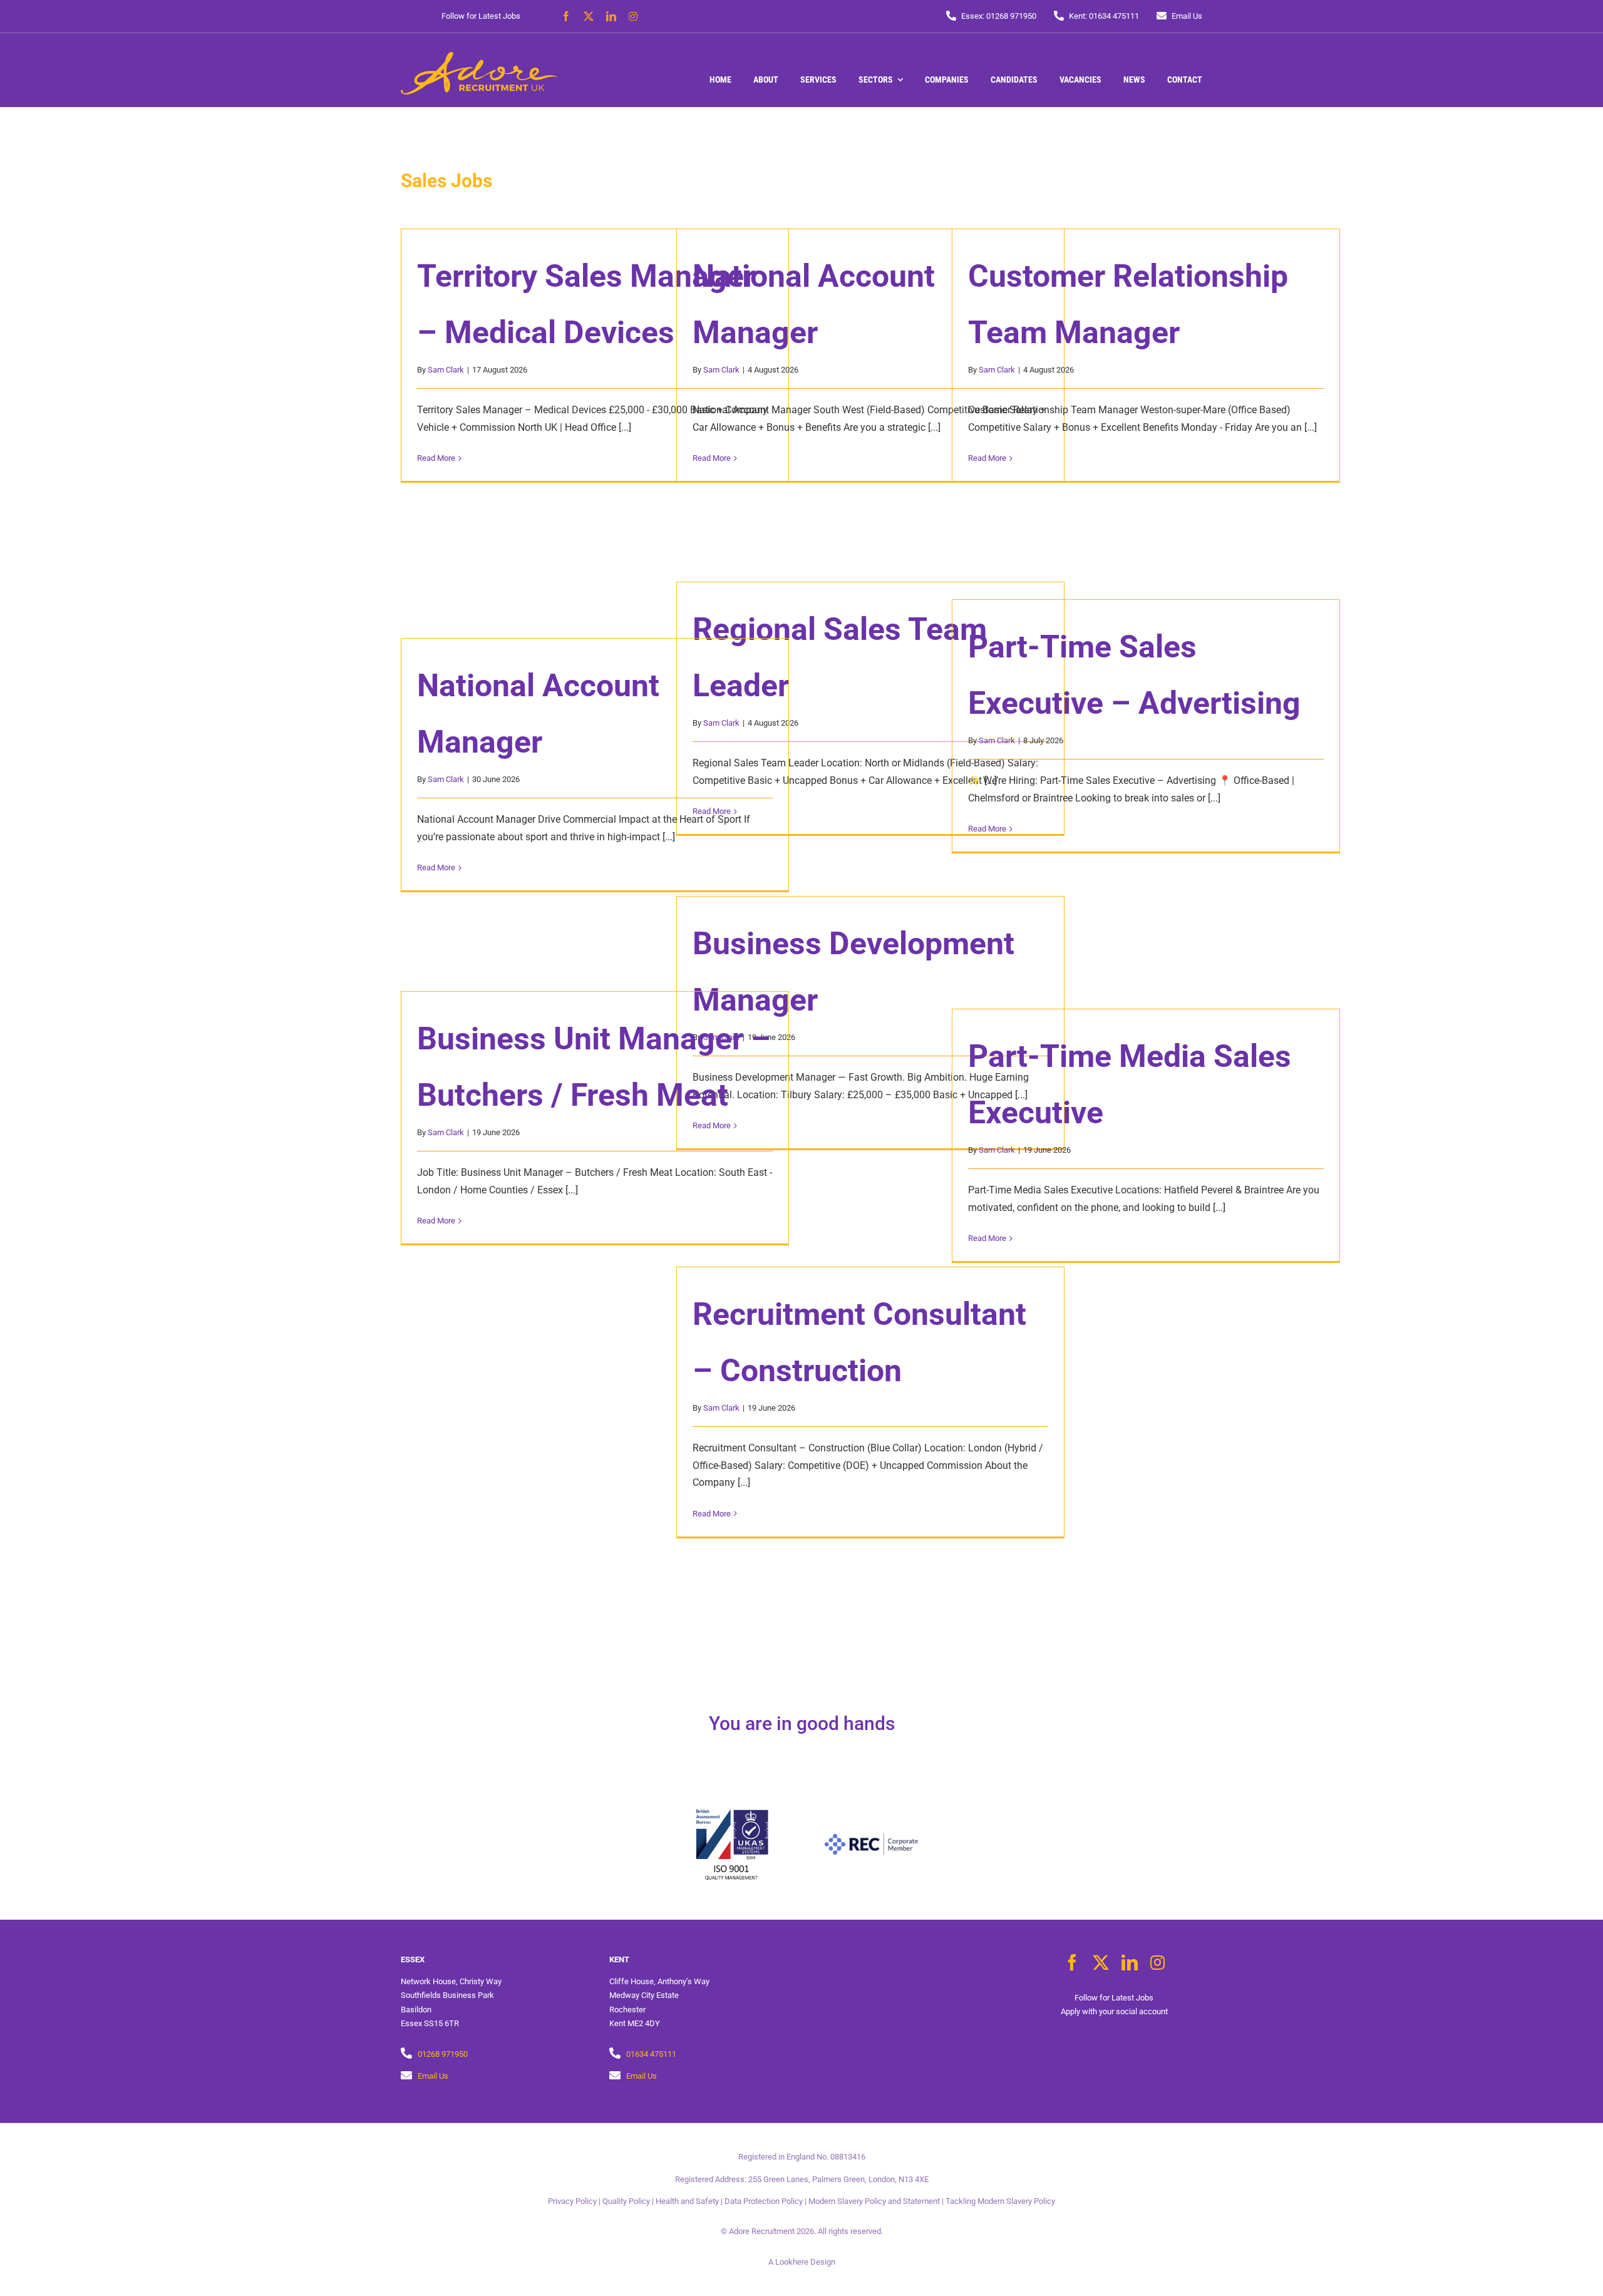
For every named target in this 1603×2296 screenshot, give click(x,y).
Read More (436, 458)
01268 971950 (443, 2054)
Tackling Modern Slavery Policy (1000, 2201)
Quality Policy (626, 2201)
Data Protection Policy (764, 2201)
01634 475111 (651, 2054)
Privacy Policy (572, 2201)
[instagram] (633, 16)
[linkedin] (611, 16)
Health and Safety (687, 2201)
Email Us (433, 2076)
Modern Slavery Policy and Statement (874, 2201)
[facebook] (566, 16)
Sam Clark (446, 370)
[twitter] (589, 16)
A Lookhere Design (802, 2262)
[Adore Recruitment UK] (479, 57)
